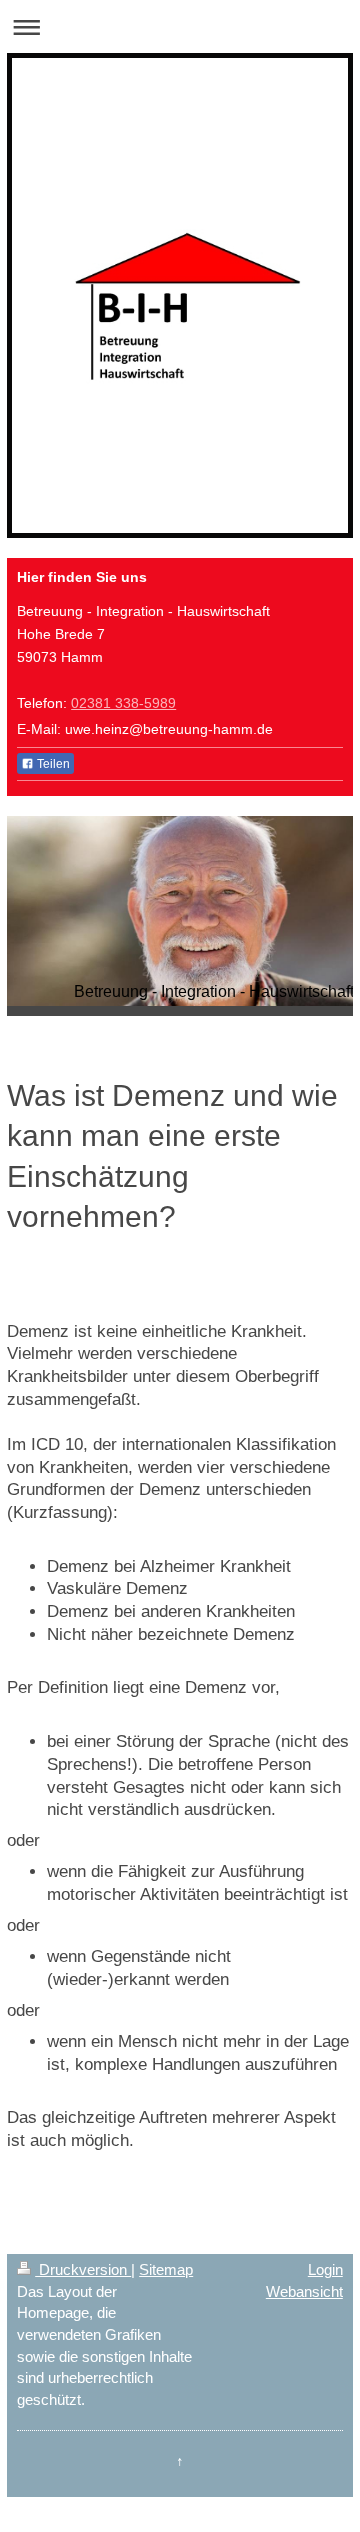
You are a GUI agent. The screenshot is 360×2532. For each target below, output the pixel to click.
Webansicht (304, 2291)
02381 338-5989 (123, 703)
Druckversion (83, 2269)
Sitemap (166, 2269)
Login (325, 2269)
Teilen (52, 764)
